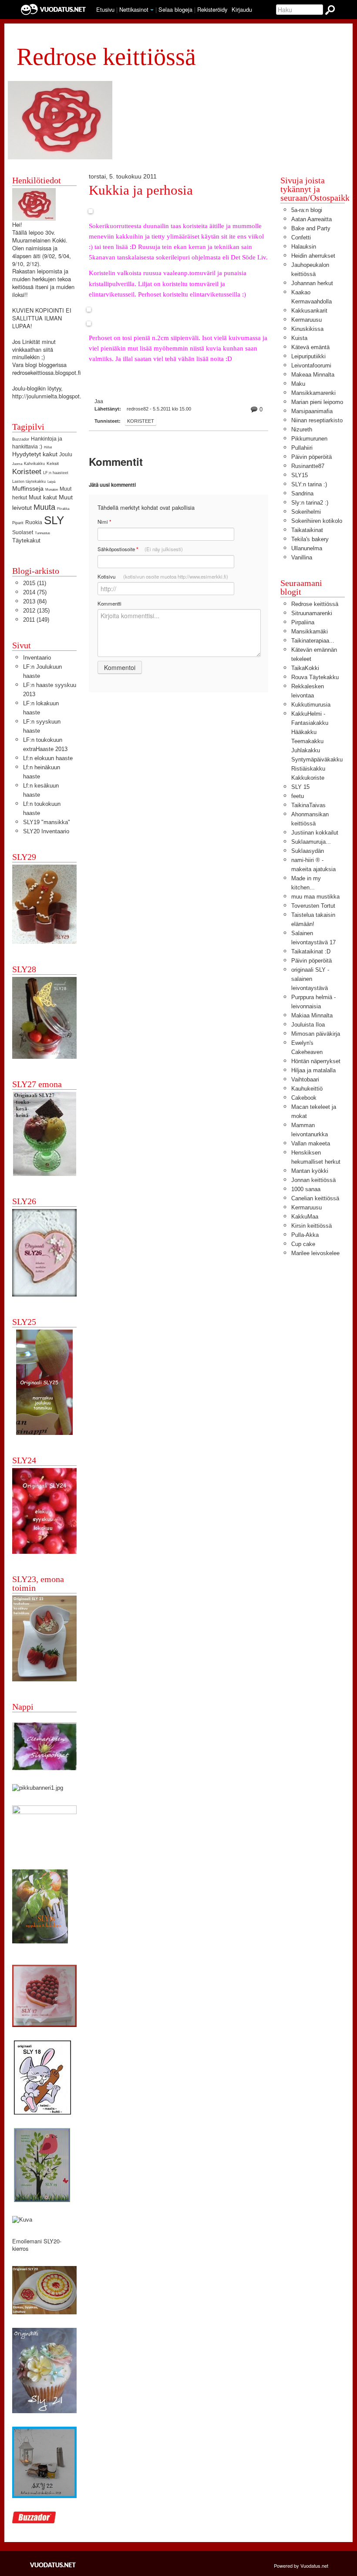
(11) (35, 583)
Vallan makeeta (311, 1143)
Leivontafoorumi (311, 365)
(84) (35, 601)
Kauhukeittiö (307, 1089)
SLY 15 (300, 787)
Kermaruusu (306, 320)
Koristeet (141, 421)
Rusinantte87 (308, 466)
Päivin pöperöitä (312, 457)
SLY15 (300, 475)
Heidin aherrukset (313, 256)
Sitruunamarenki (312, 613)
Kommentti (109, 603)
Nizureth (302, 429)
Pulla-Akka (305, 1235)
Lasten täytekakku (29, 482)
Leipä (51, 482)
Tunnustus (42, 533)
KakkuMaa (305, 1217)
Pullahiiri (302, 448)
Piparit (18, 523)
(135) (36, 611)
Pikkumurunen (309, 439)
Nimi (104, 522)
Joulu (66, 455)
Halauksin (304, 247)
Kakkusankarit (309, 311)
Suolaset (23, 532)
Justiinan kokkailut (315, 833)
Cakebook (304, 1098)
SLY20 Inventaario (46, 831)
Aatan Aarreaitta (312, 219)
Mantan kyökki (310, 1171)
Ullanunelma (307, 548)
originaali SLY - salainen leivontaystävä (310, 979)
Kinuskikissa (307, 329)
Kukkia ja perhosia (141, 190)
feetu (298, 796)
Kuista (299, 338)
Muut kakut (43, 497)
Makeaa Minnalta (313, 375)
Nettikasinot (134, 9)
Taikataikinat (307, 530)
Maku (298, 384)
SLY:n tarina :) (309, 484)
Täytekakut (26, 540)
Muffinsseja (28, 488)
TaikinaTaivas (308, 805)
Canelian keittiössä (315, 1198)
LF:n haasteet (56, 473)
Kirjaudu (242, 9)
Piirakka (63, 509)
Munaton (52, 490)
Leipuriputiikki (308, 356)
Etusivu (105, 9)
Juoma (17, 464)
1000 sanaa (306, 1189)
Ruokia (34, 522)
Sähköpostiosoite (140, 549)
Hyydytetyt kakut (35, 454)
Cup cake (303, 1244)
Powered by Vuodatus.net (301, 2566)
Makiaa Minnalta (312, 1015)
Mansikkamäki (310, 631)
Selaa (175, 9)
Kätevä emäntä (310, 347)
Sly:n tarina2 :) (310, 503)
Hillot (48, 447)
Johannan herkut (312, 283)
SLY (54, 520)
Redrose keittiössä (315, 604)
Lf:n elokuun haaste (48, 758)
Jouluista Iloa (308, 1025)
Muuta (44, 507)
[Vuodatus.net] (53, 2565)
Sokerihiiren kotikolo (317, 521)
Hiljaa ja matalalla (313, 1070)
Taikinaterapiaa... (313, 641)
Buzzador (21, 439)
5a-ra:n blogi (307, 210)
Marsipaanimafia (312, 411)
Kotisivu (163, 576)
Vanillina (302, 557)
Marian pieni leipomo (317, 402)
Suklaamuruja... (311, 842)
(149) (36, 620)
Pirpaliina (303, 622)
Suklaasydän (308, 851)
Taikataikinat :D (311, 951)
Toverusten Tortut (313, 906)
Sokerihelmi (306, 512)
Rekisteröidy (212, 9)
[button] (152, 10)
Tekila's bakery (310, 539)
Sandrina (302, 493)
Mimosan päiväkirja (316, 1034)
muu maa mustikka (315, 897)
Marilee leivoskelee (315, 1253)
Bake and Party (311, 228)
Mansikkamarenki (313, 393)
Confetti (301, 237)
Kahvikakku (34, 464)
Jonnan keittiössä (313, 1180)
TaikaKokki (305, 668)
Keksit (53, 463)
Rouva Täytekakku (315, 677)
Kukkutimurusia (311, 705)
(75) (35, 592)
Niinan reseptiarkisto (317, 420)
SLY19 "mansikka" (47, 822)
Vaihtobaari (305, 1079)
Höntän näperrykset (316, 1061)
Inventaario (37, 658)
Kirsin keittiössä (312, 1226)
